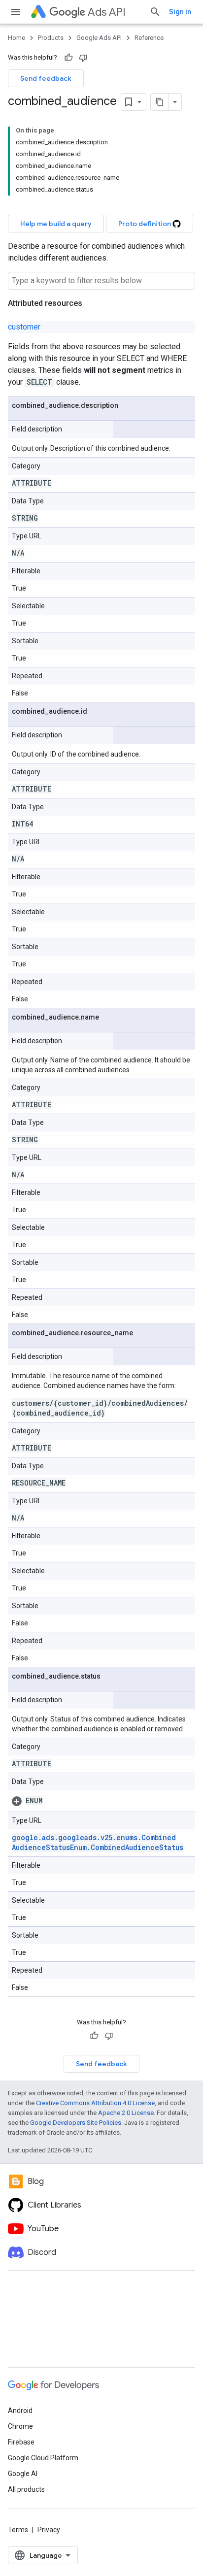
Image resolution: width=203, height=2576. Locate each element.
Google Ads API (99, 38)
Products (51, 38)
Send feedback (46, 78)
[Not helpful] (83, 58)
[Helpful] (68, 58)
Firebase (21, 2442)
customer (24, 327)
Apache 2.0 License (126, 2113)
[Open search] (155, 12)
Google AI (23, 2474)
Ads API (107, 12)
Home (17, 38)
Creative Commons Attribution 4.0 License (95, 2103)
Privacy (49, 2530)
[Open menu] (16, 12)
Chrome (20, 2426)
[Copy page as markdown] (160, 102)
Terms (18, 2530)
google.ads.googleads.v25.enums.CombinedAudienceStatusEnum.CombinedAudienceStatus (98, 1842)
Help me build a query (56, 224)
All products (26, 2489)
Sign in (180, 12)
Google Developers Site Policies (76, 2123)
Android (20, 2411)
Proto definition (145, 224)
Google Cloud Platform (43, 2458)
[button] (101, 1801)
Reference (149, 38)
